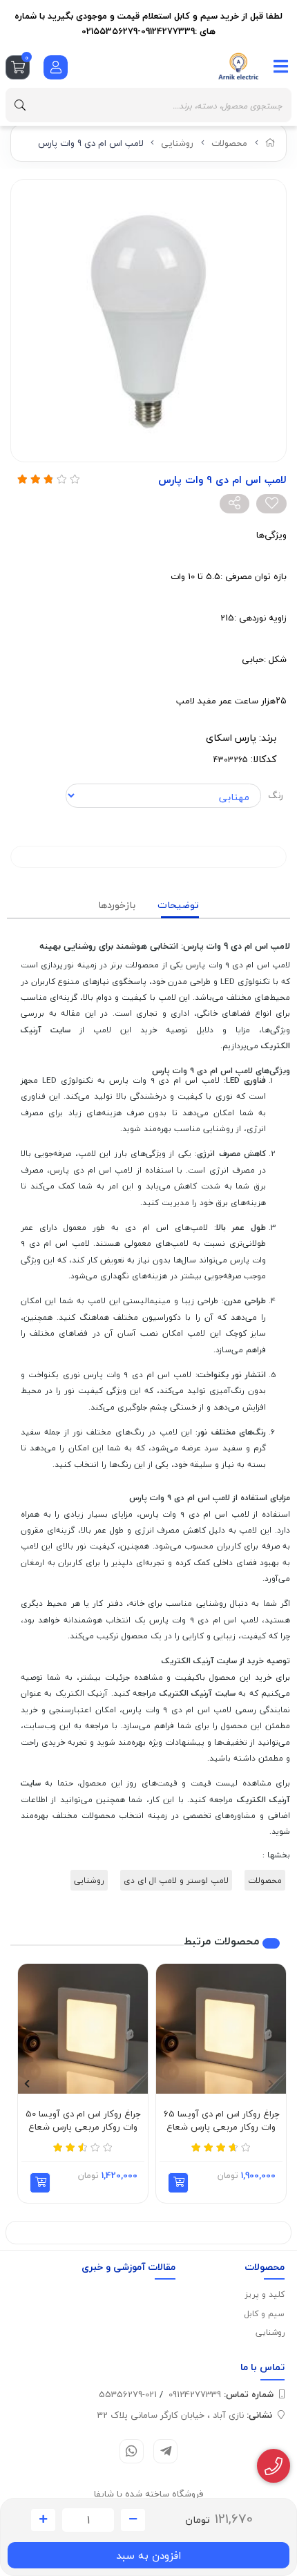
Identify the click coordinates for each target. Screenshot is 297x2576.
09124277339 (221, 2394)
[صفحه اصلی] (270, 143)
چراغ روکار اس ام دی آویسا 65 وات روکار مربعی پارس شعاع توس (221, 2121)
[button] (178, 2183)
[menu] (281, 66)
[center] (20, 105)
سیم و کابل (264, 2314)
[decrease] (133, 2520)
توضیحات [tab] (178, 905)
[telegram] (165, 2451)
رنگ (276, 795)
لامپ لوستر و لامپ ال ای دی (176, 1880)
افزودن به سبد (148, 2555)
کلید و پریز (265, 2294)
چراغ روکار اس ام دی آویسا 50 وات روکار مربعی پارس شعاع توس (83, 2121)
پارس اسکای (231, 738)
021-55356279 (128, 2394)
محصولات (229, 143)
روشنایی (177, 143)
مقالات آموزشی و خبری (128, 2267)
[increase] (43, 2520)
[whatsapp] (132, 2451)
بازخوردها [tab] (117, 905)
